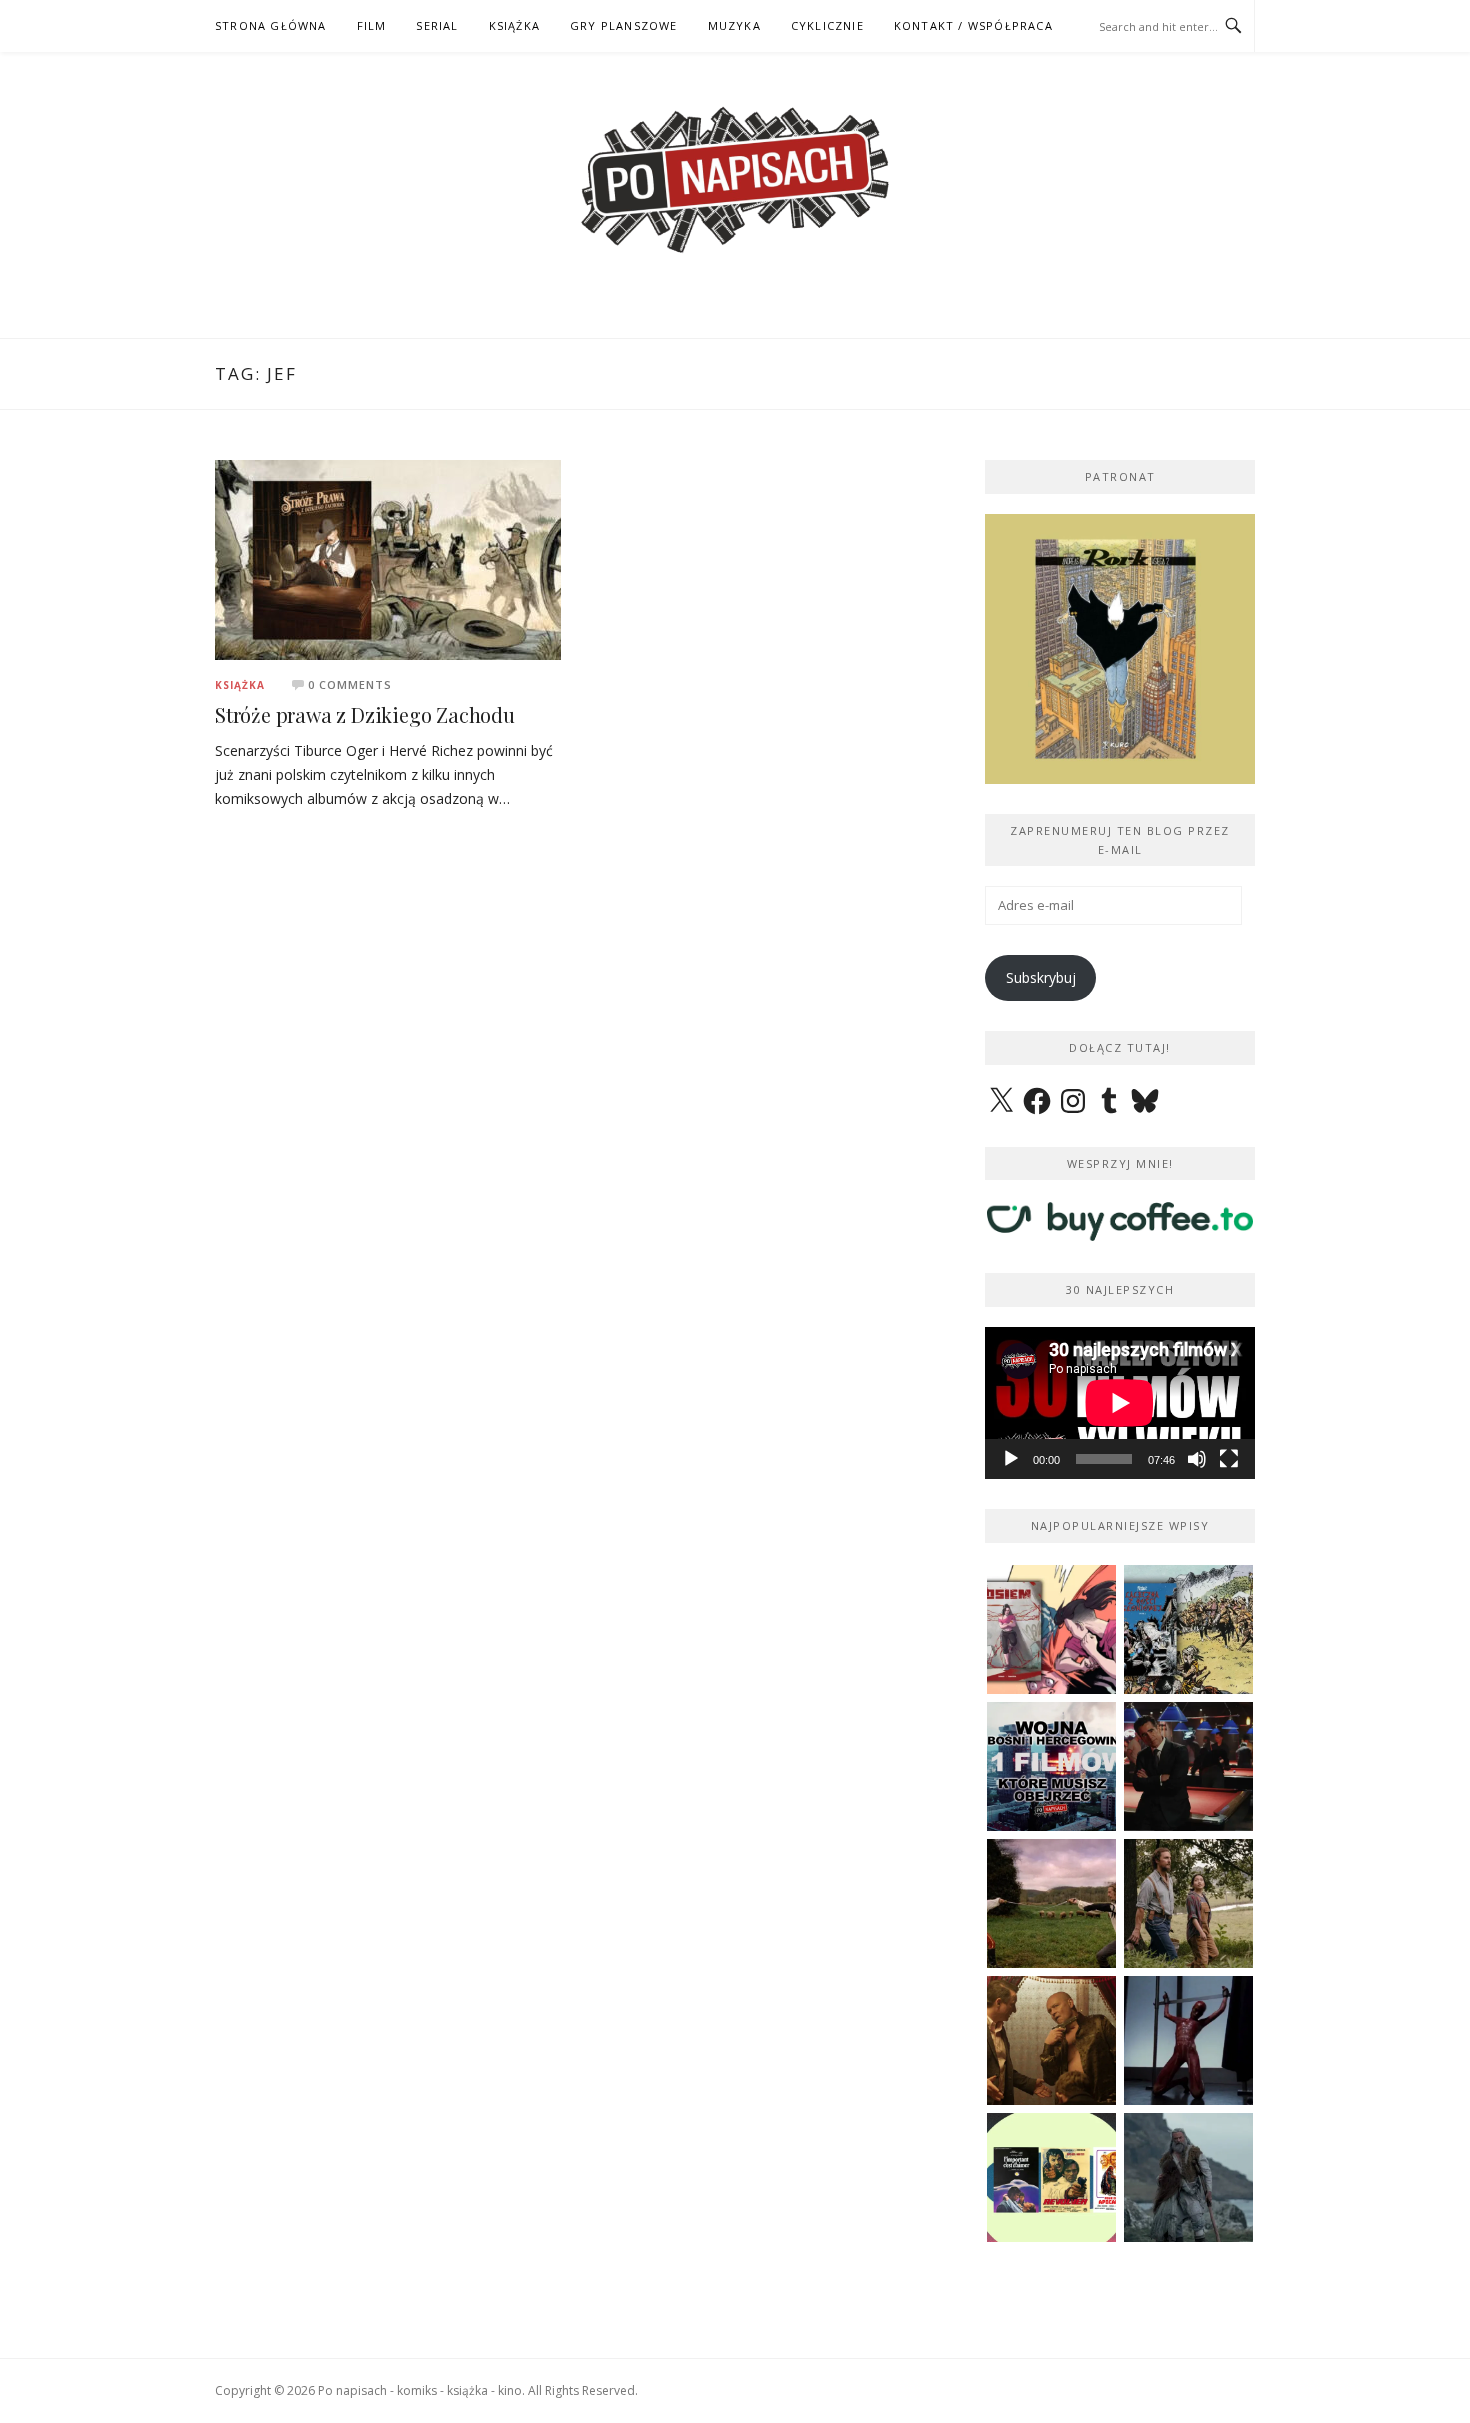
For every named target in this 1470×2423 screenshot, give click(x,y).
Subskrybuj (1041, 977)
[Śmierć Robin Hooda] (1188, 2177)
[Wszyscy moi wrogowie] (1188, 1903)
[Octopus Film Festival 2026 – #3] (1051, 2177)
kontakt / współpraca (973, 25)
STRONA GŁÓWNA (271, 25)
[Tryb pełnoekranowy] (1229, 1459)
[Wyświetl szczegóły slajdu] (1120, 649)
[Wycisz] (1197, 1459)
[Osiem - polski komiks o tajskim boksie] (1051, 1629)
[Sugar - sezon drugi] (1188, 1766)
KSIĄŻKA (514, 25)
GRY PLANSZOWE (624, 25)
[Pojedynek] (1051, 1903)
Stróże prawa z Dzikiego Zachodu (365, 714)
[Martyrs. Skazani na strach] (1188, 2040)
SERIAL (437, 25)
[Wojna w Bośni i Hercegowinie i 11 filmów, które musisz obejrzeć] (1051, 1766)
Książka (240, 685)
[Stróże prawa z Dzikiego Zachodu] (388, 558)
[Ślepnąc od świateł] (1051, 2040)
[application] (1120, 1403)
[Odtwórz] (1011, 1459)
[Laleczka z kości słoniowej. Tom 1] (1188, 1629)
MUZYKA (734, 25)
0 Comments (350, 684)
